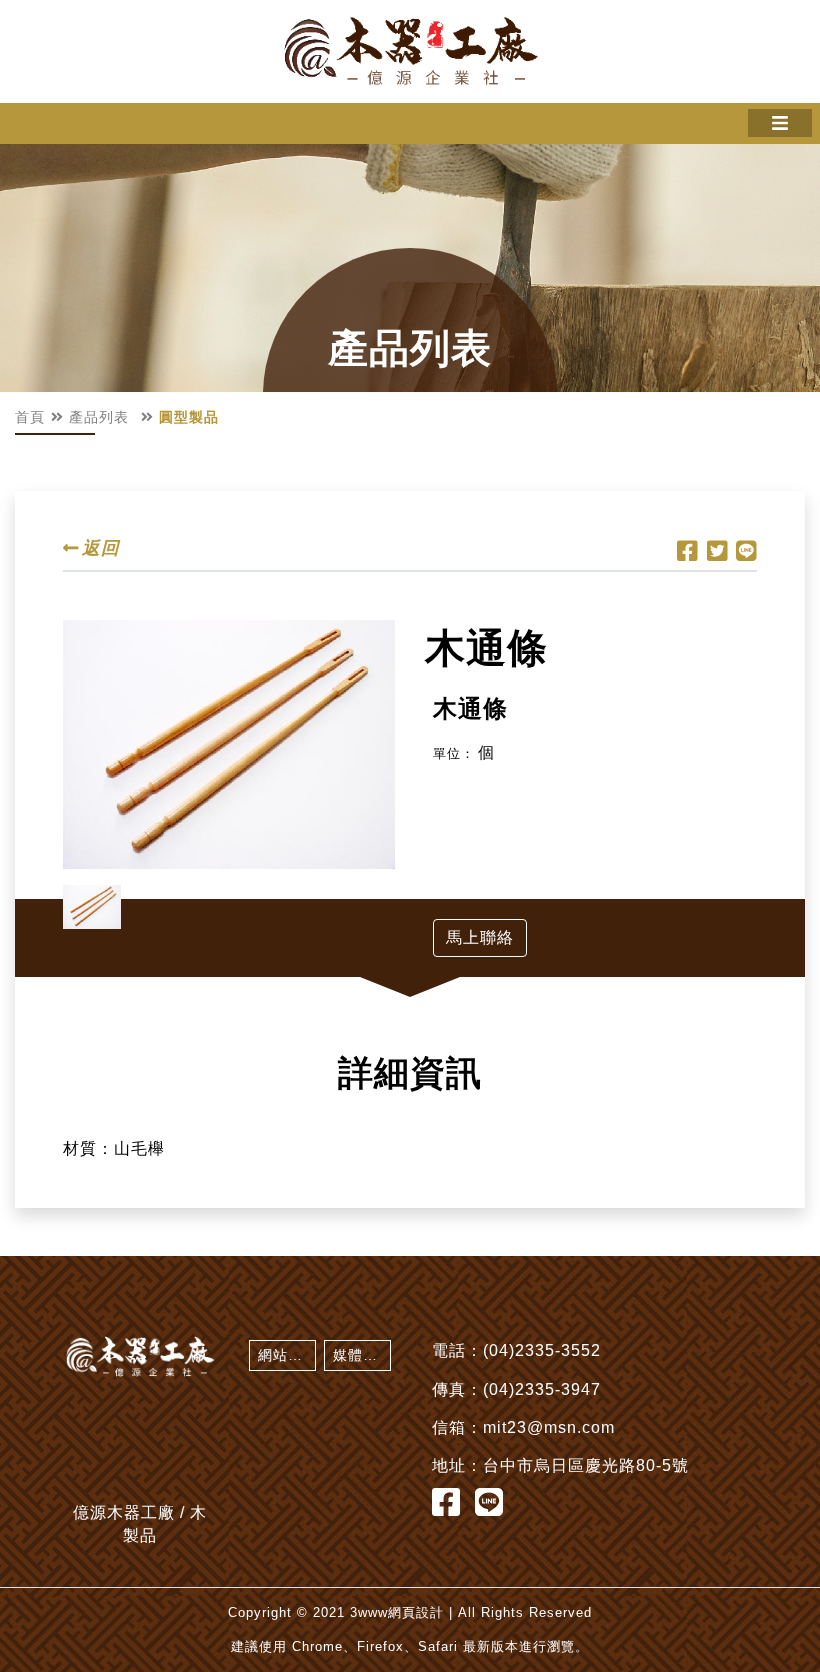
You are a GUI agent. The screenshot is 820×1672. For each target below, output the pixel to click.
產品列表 (99, 417)
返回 (101, 548)
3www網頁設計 (397, 1612)
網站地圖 (287, 1355)
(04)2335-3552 (542, 1350)
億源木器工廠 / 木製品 (410, 51)
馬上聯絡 (480, 937)
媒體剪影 (362, 1355)
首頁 (30, 417)
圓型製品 (189, 417)
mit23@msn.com (549, 1427)
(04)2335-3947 (542, 1389)
